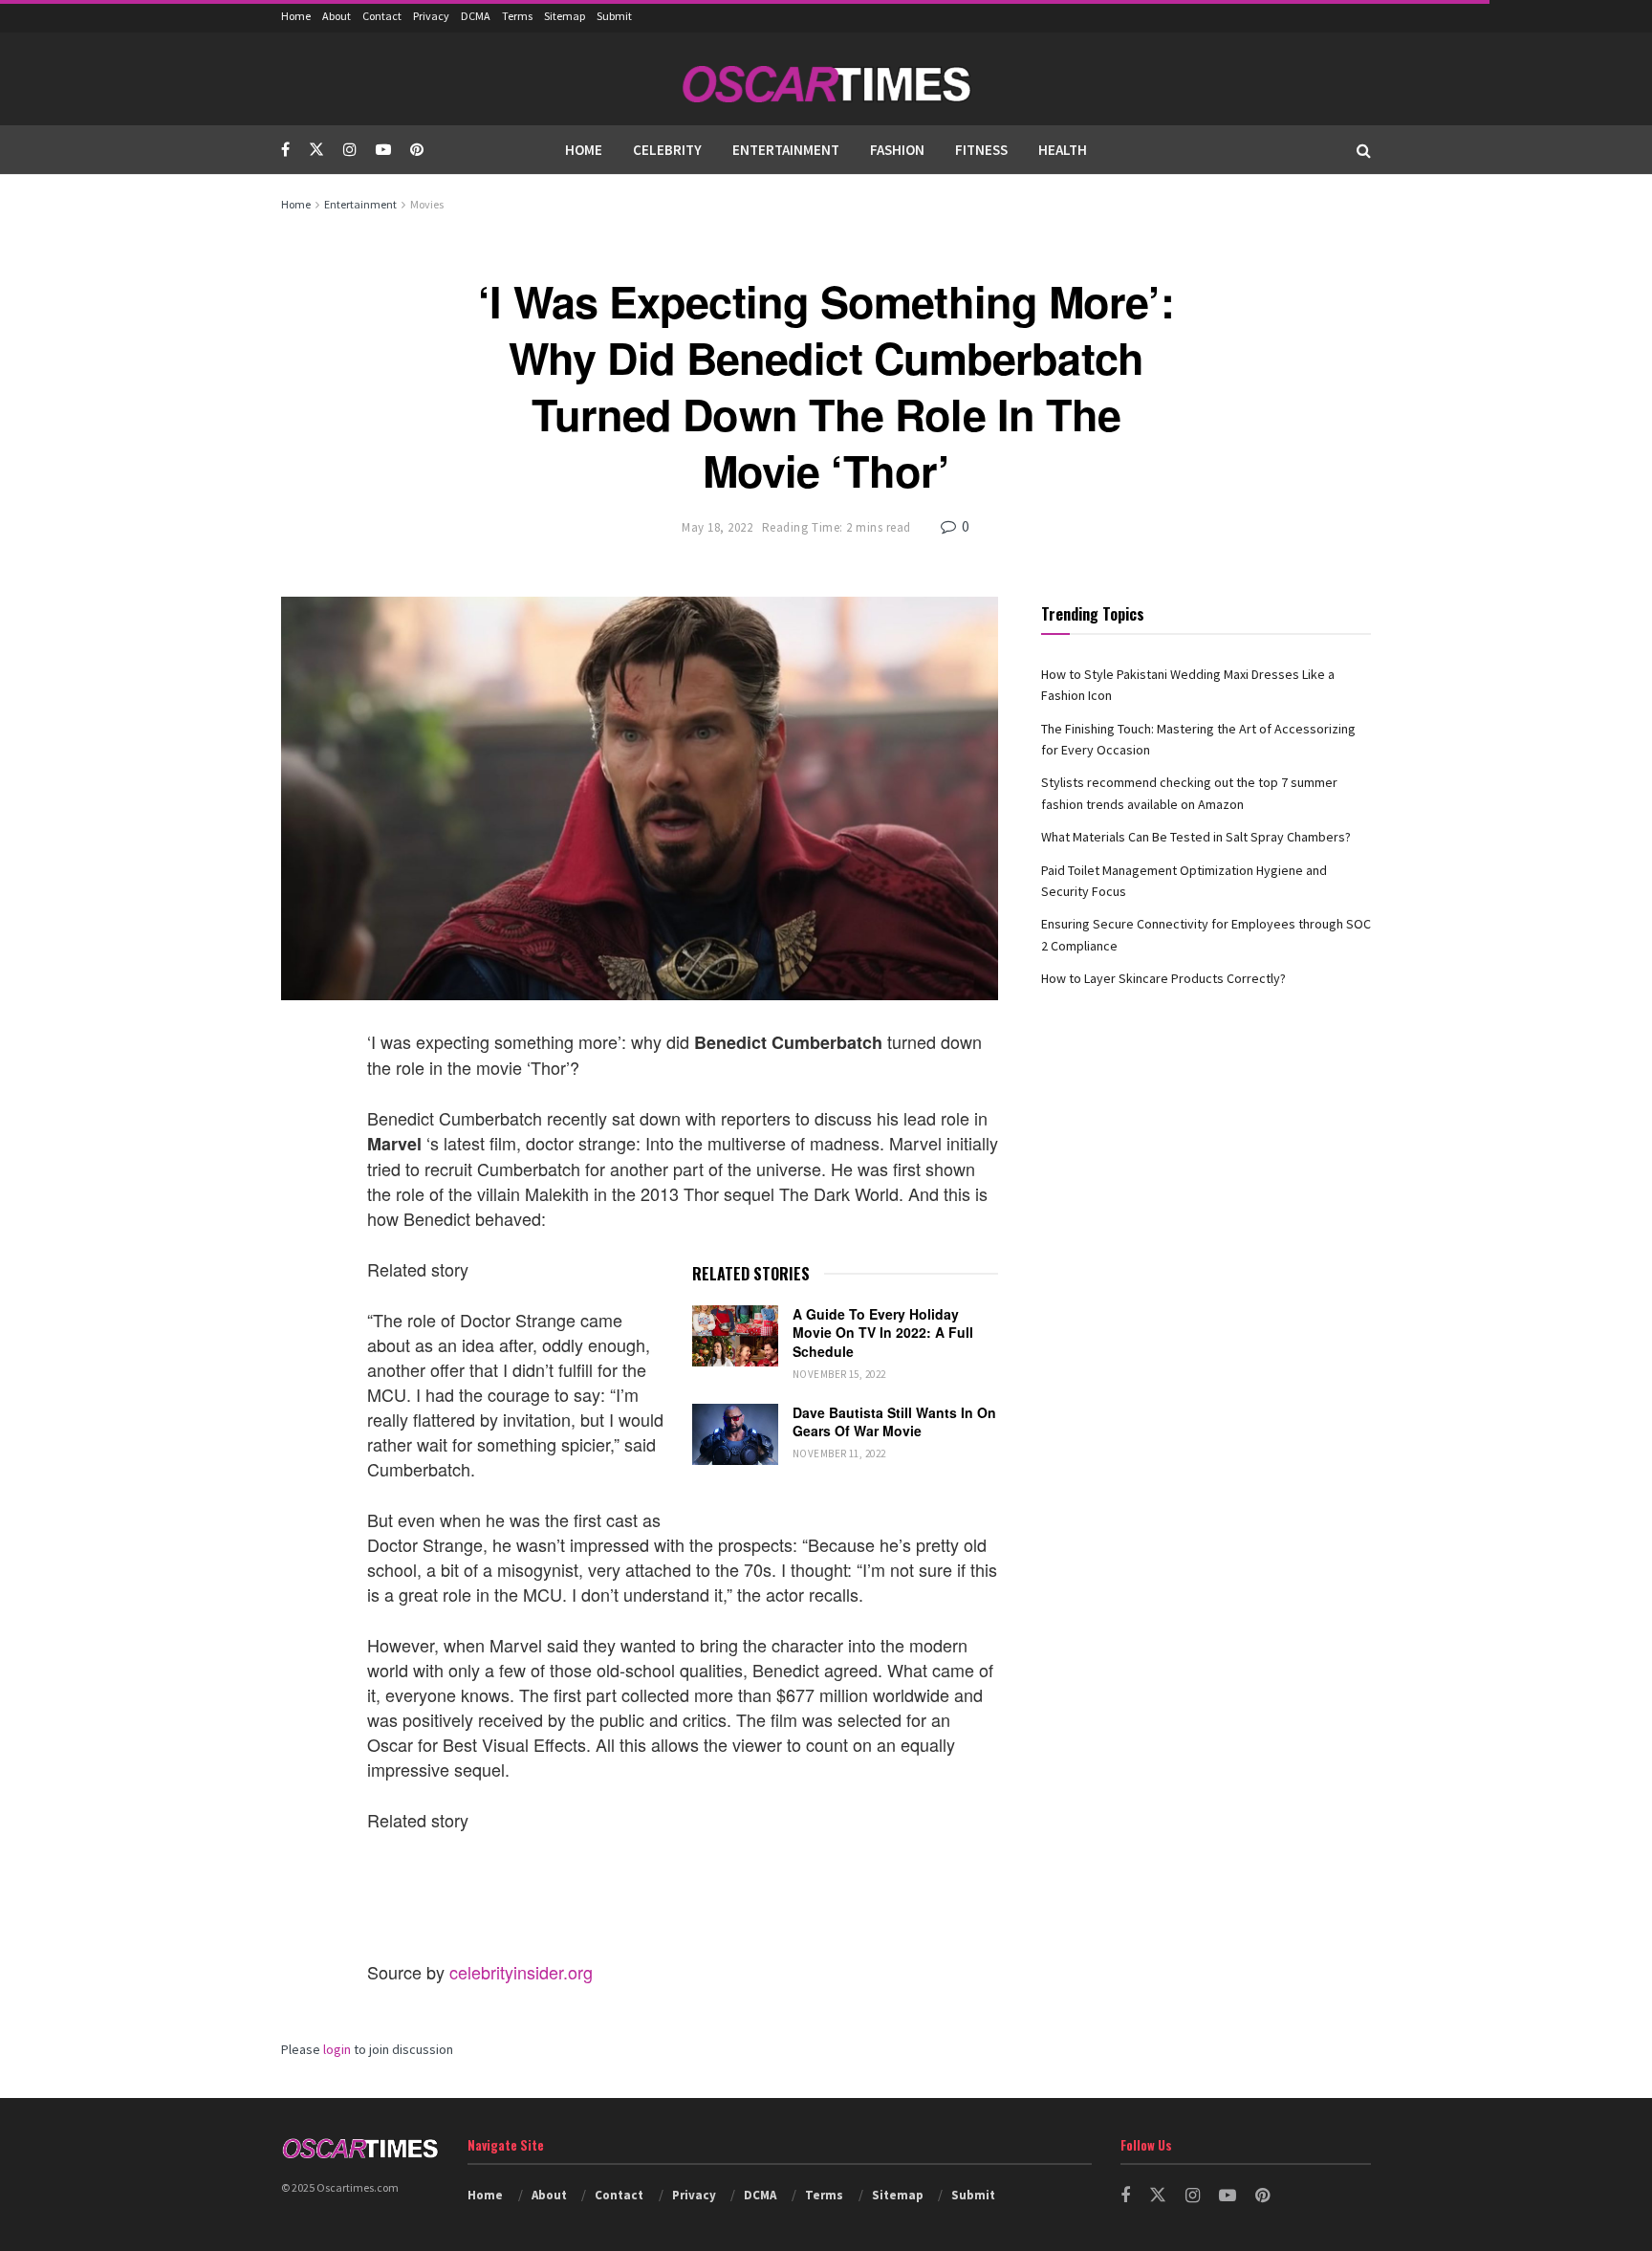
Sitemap (565, 16)
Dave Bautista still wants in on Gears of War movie (894, 1422)
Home (296, 16)
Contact (382, 16)
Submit (614, 16)
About (337, 16)
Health (1063, 150)
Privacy (431, 16)
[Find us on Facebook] (285, 150)
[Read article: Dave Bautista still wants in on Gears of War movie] (735, 1434)
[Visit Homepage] (826, 79)
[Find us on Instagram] (350, 150)
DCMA (476, 16)
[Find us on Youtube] (383, 150)
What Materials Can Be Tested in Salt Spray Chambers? (1196, 837)
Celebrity (667, 150)
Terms (517, 16)
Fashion (897, 150)
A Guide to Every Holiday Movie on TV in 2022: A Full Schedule (883, 1333)
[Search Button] (1364, 150)
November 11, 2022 (839, 1453)
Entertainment (786, 150)
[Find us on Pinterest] (417, 150)
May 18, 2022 (717, 527)
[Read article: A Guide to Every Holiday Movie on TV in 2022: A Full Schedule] (735, 1336)
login (337, 2049)
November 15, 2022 (839, 1374)
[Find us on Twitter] (316, 150)
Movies (427, 204)
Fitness (981, 150)
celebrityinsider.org (521, 1972)
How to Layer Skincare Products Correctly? (1163, 978)
